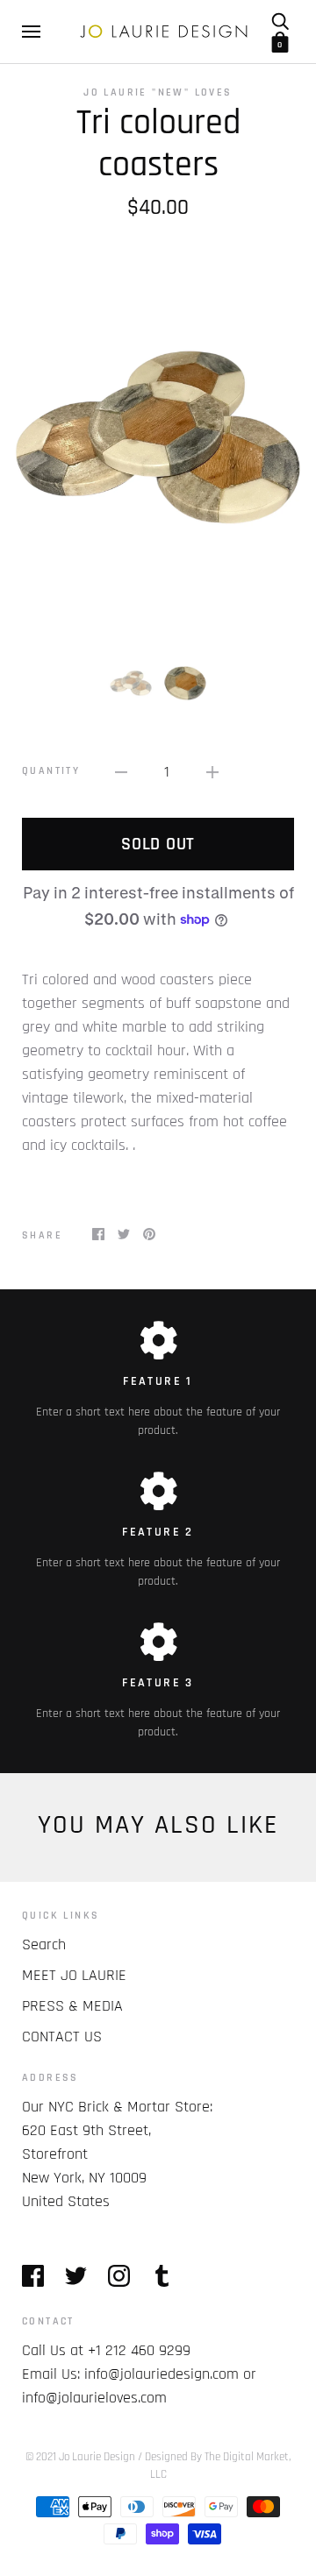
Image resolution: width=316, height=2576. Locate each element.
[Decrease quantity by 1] (121, 772)
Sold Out (158, 844)
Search (44, 1944)
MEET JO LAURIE (74, 1975)
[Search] (280, 21)
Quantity (51, 771)
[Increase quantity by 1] (212, 772)
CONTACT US (62, 2037)
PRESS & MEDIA (72, 2006)
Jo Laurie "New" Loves (158, 92)
